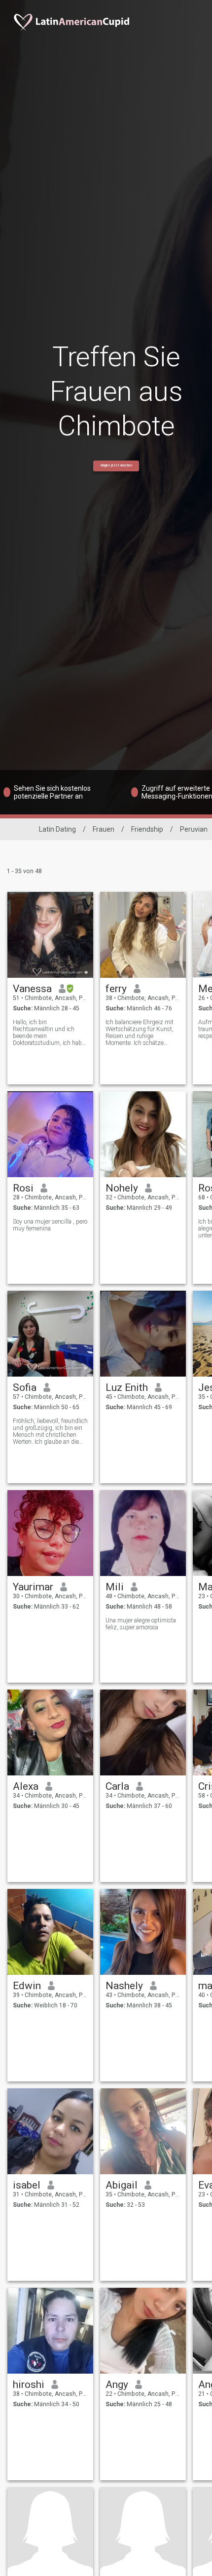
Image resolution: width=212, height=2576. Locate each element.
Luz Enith (127, 1387)
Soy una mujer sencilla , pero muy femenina (50, 1225)
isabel (27, 2185)
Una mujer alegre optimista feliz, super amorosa (141, 1624)
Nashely (124, 1986)
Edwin (27, 1986)
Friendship (147, 829)
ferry (116, 989)
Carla (117, 1786)
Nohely (122, 1188)
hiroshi (29, 2384)
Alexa (26, 1786)
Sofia (25, 1387)
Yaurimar (33, 1587)
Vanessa (32, 989)
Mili (115, 1587)
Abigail (122, 2185)
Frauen (104, 829)
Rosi (23, 1188)
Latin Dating (57, 829)
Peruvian (194, 829)
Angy (117, 2384)
